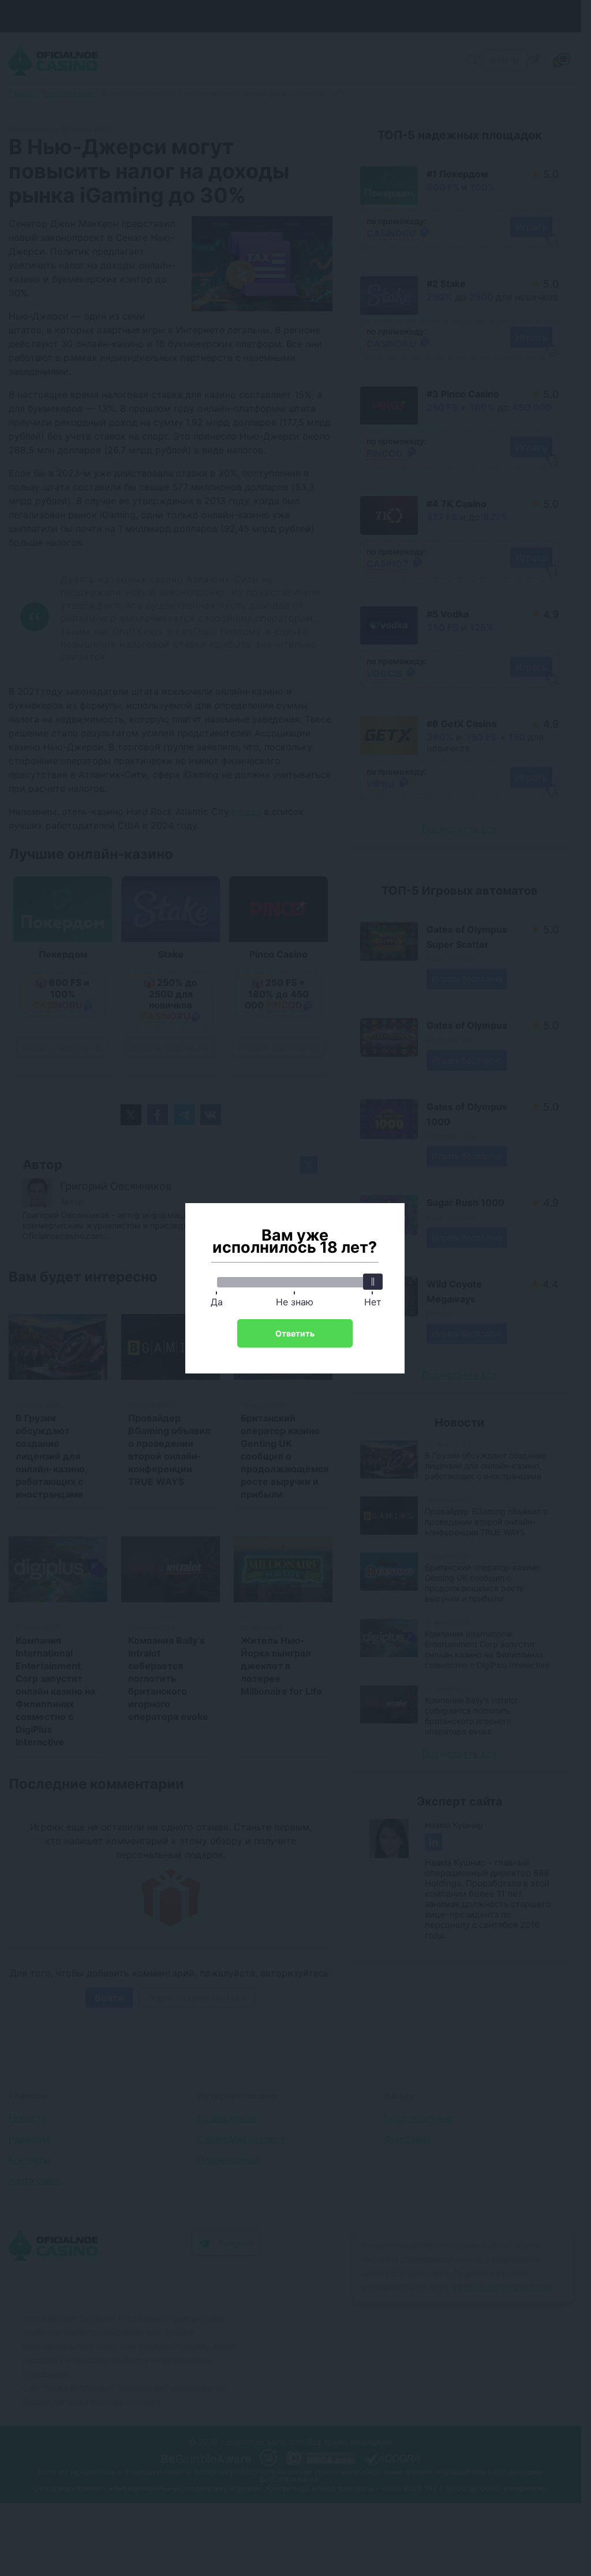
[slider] (373, 1282)
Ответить (295, 1333)
